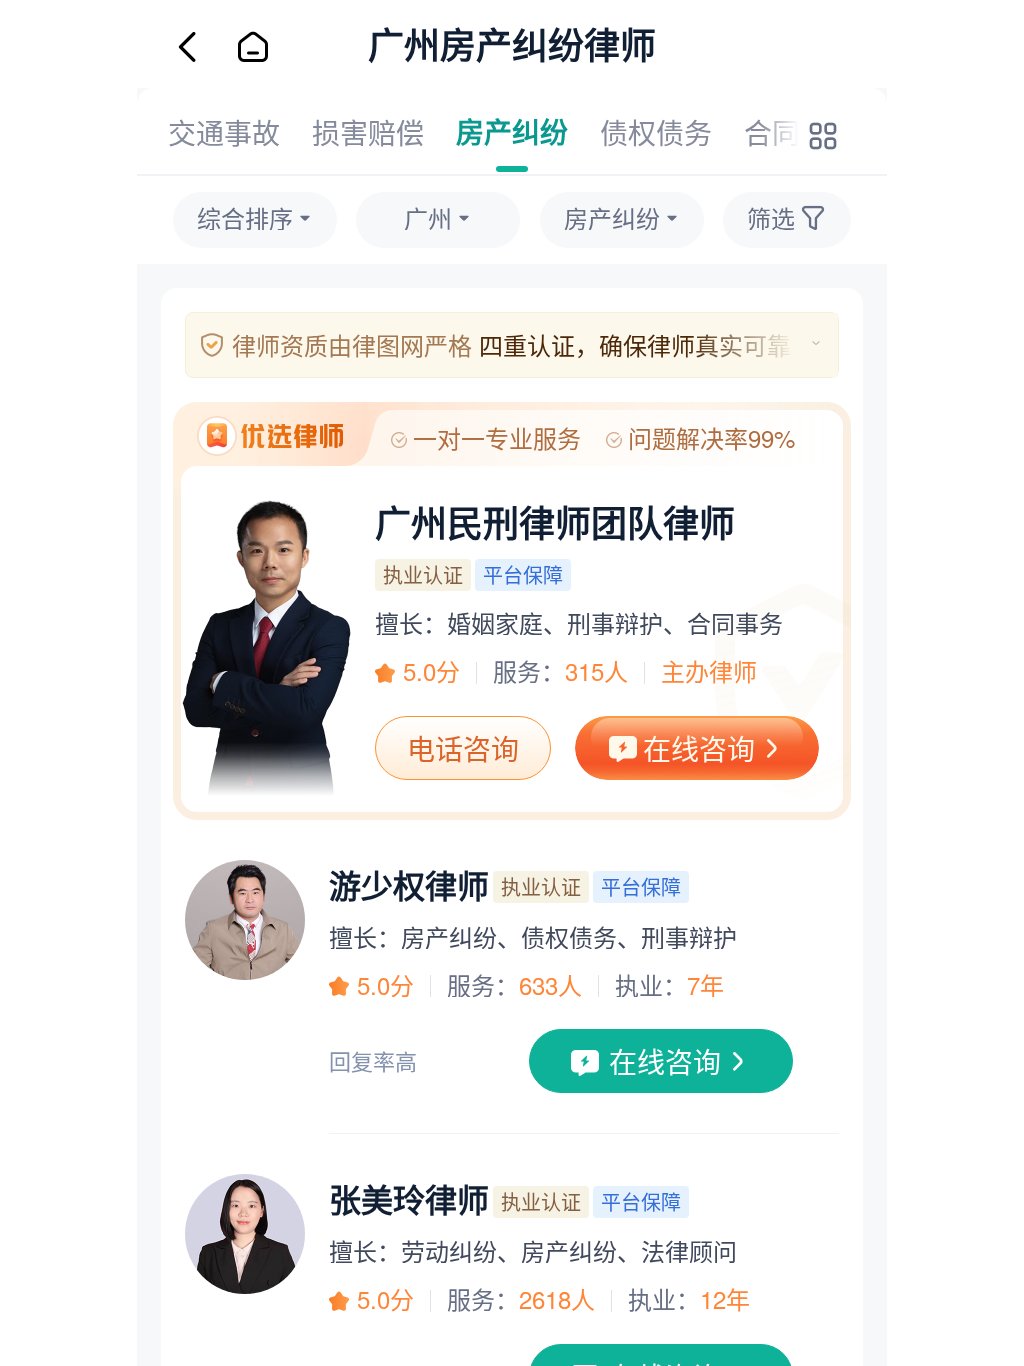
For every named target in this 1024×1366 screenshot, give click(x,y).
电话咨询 (463, 748)
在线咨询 (699, 748)
